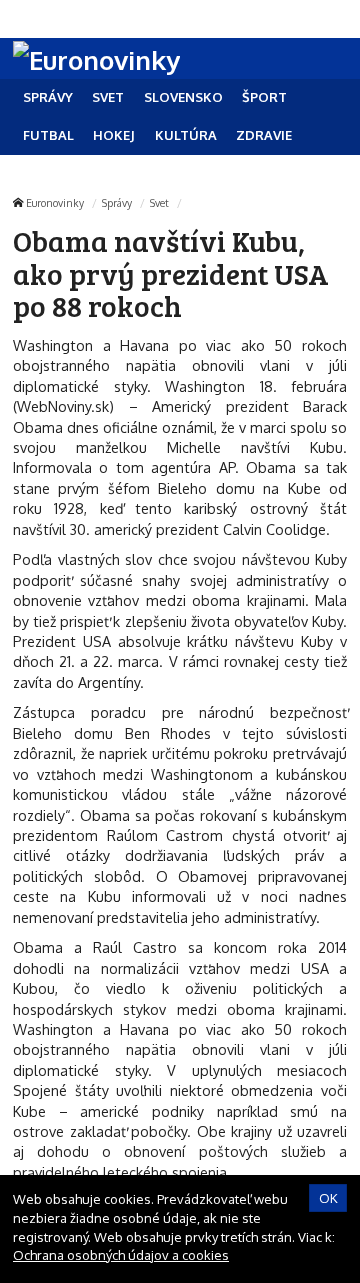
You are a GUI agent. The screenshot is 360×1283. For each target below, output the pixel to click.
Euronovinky (55, 202)
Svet (159, 202)
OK (328, 1198)
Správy (117, 202)
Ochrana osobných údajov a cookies (121, 1255)
